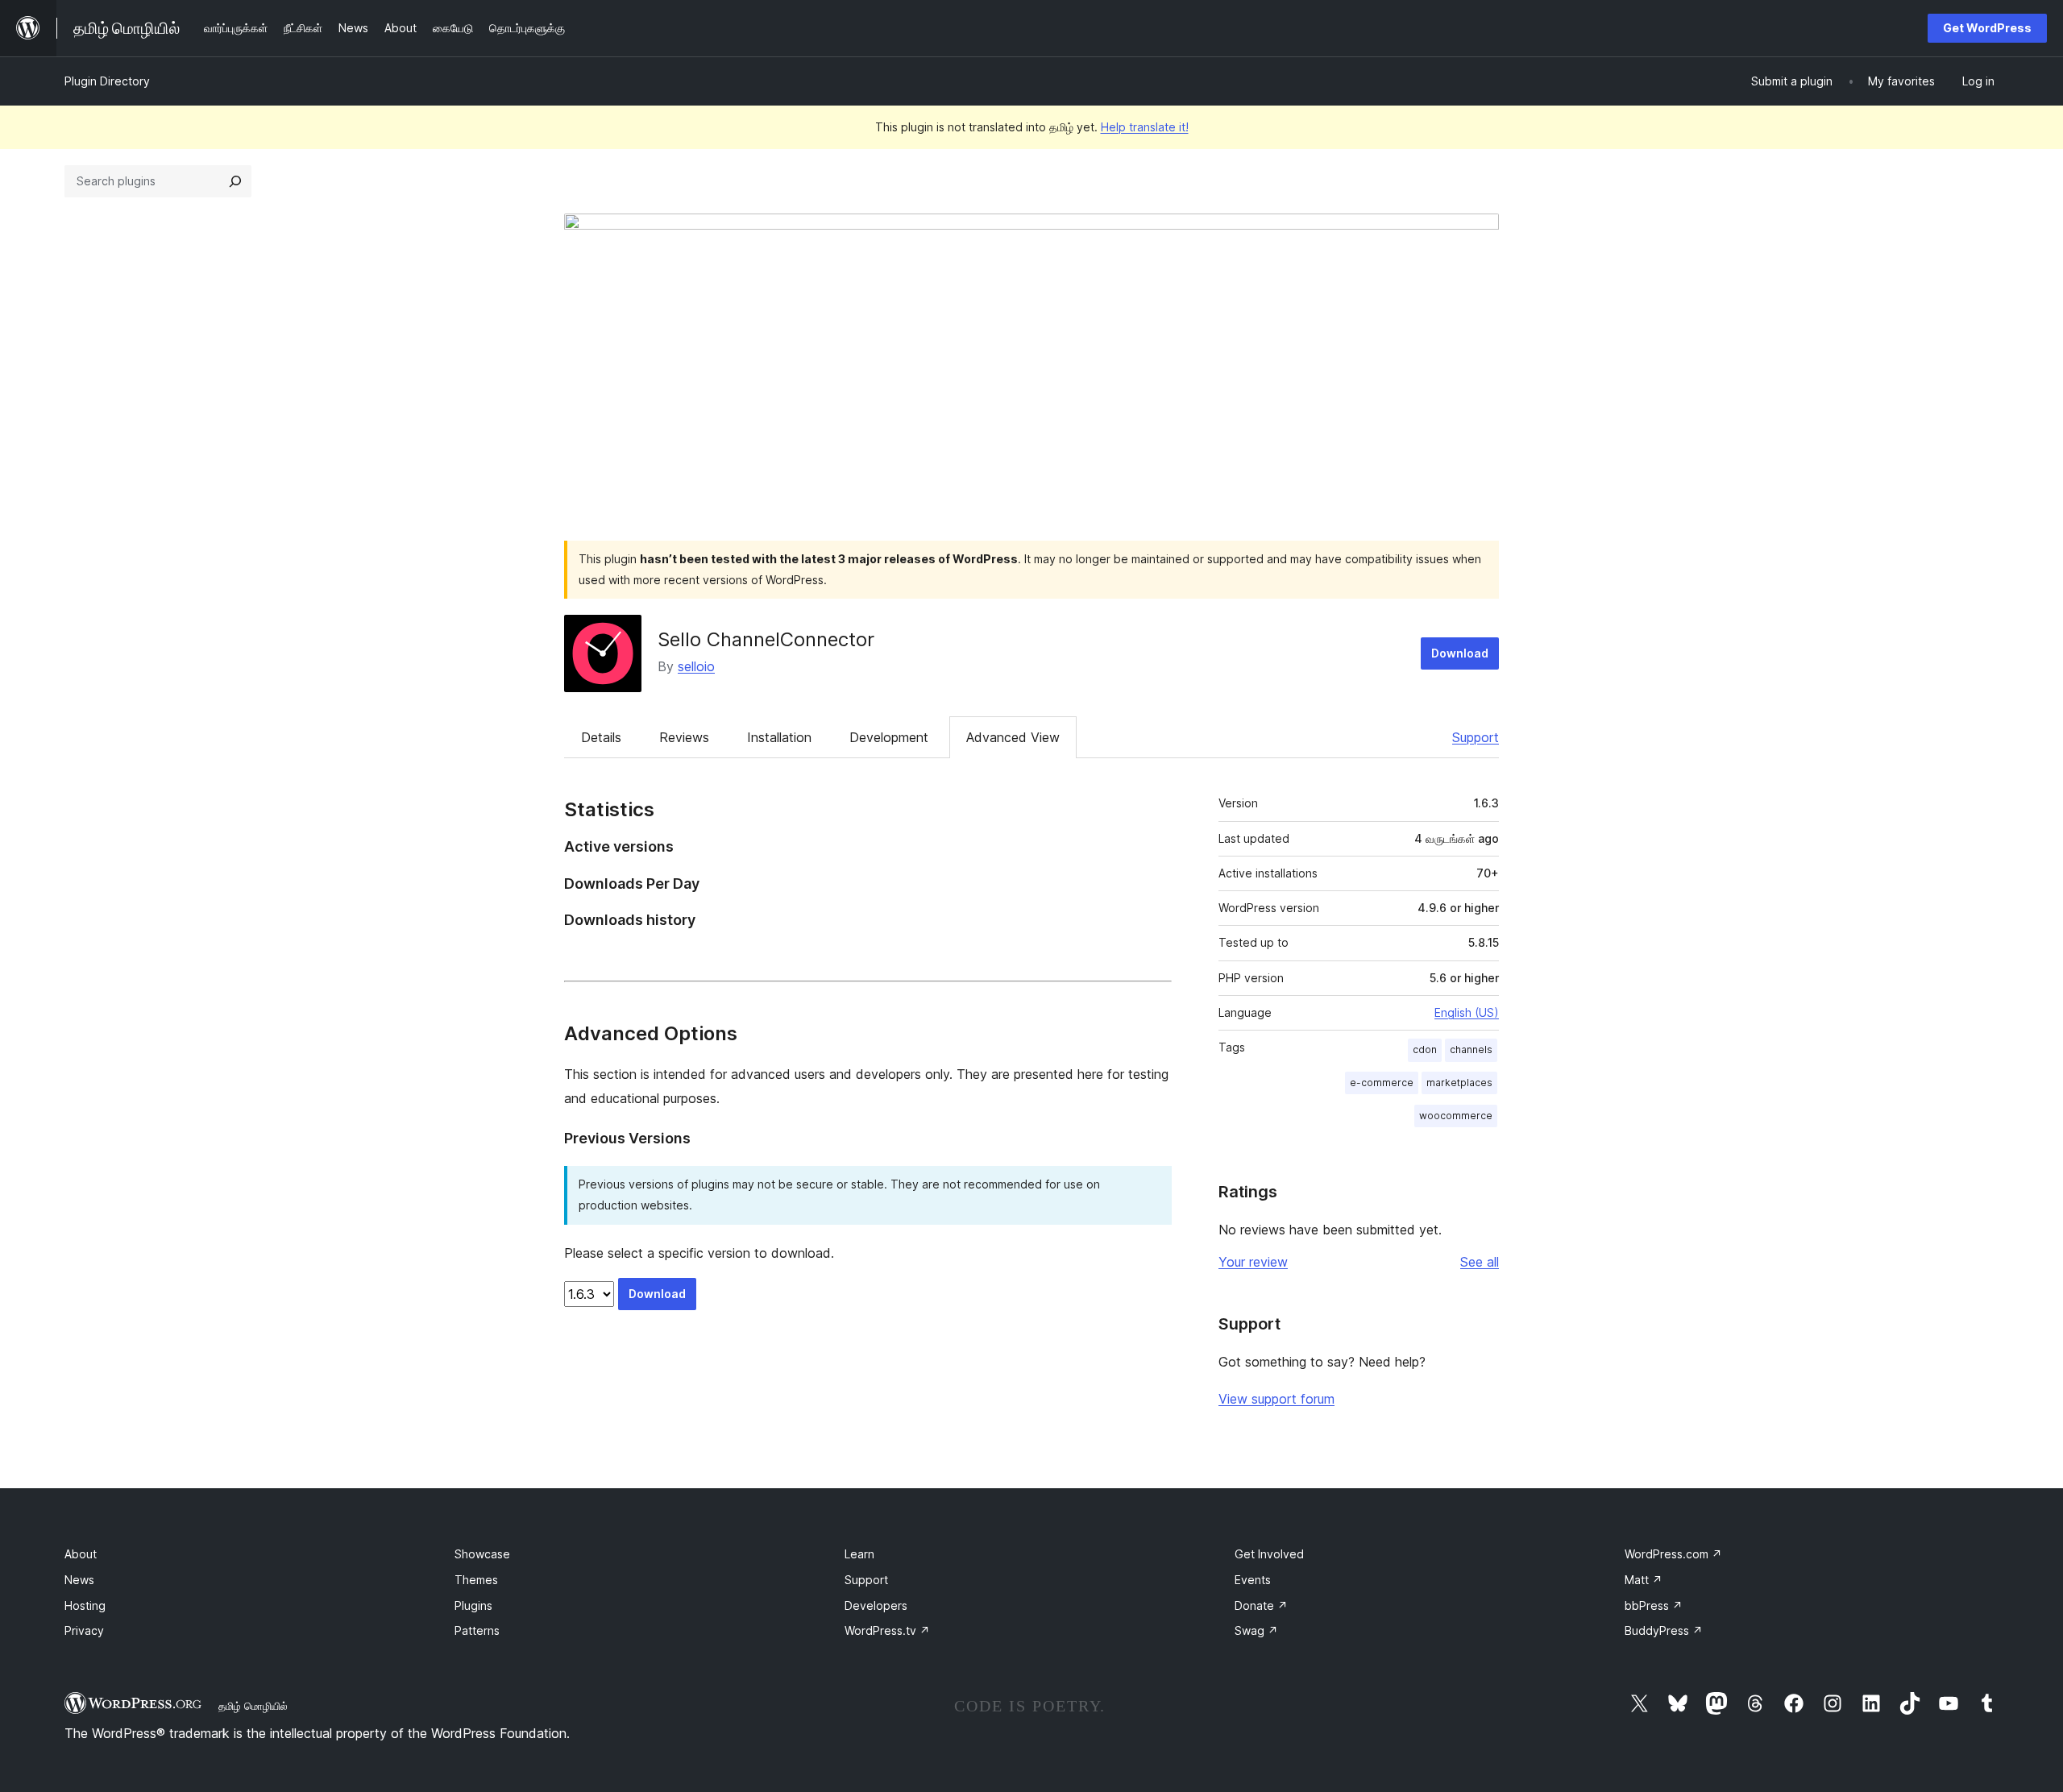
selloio (696, 666)
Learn (859, 1554)
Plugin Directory (107, 81)
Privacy (84, 1630)
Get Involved (1269, 1554)
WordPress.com (1673, 1554)
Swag (1256, 1630)
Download (1460, 653)
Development (889, 737)
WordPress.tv (887, 1630)
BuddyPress (1664, 1630)
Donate (1261, 1605)
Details (601, 737)
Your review (1253, 1262)
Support (1476, 737)
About (81, 1554)
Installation (779, 737)
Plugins (473, 1605)
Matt (1644, 1580)
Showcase (482, 1554)
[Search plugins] (235, 181)
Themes (476, 1580)
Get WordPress (1987, 28)
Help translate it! (1145, 127)
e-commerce (1382, 1083)
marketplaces (1459, 1083)
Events (1253, 1580)
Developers (876, 1605)
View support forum (1276, 1399)
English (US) (1467, 1012)
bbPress (1654, 1605)
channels (1471, 1049)
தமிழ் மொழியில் (253, 1706)
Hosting (85, 1605)
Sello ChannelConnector (766, 639)
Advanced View (1013, 737)
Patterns (477, 1630)
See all (1480, 1262)
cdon (1425, 1049)
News (79, 1580)
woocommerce (1456, 1116)
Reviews (684, 737)
